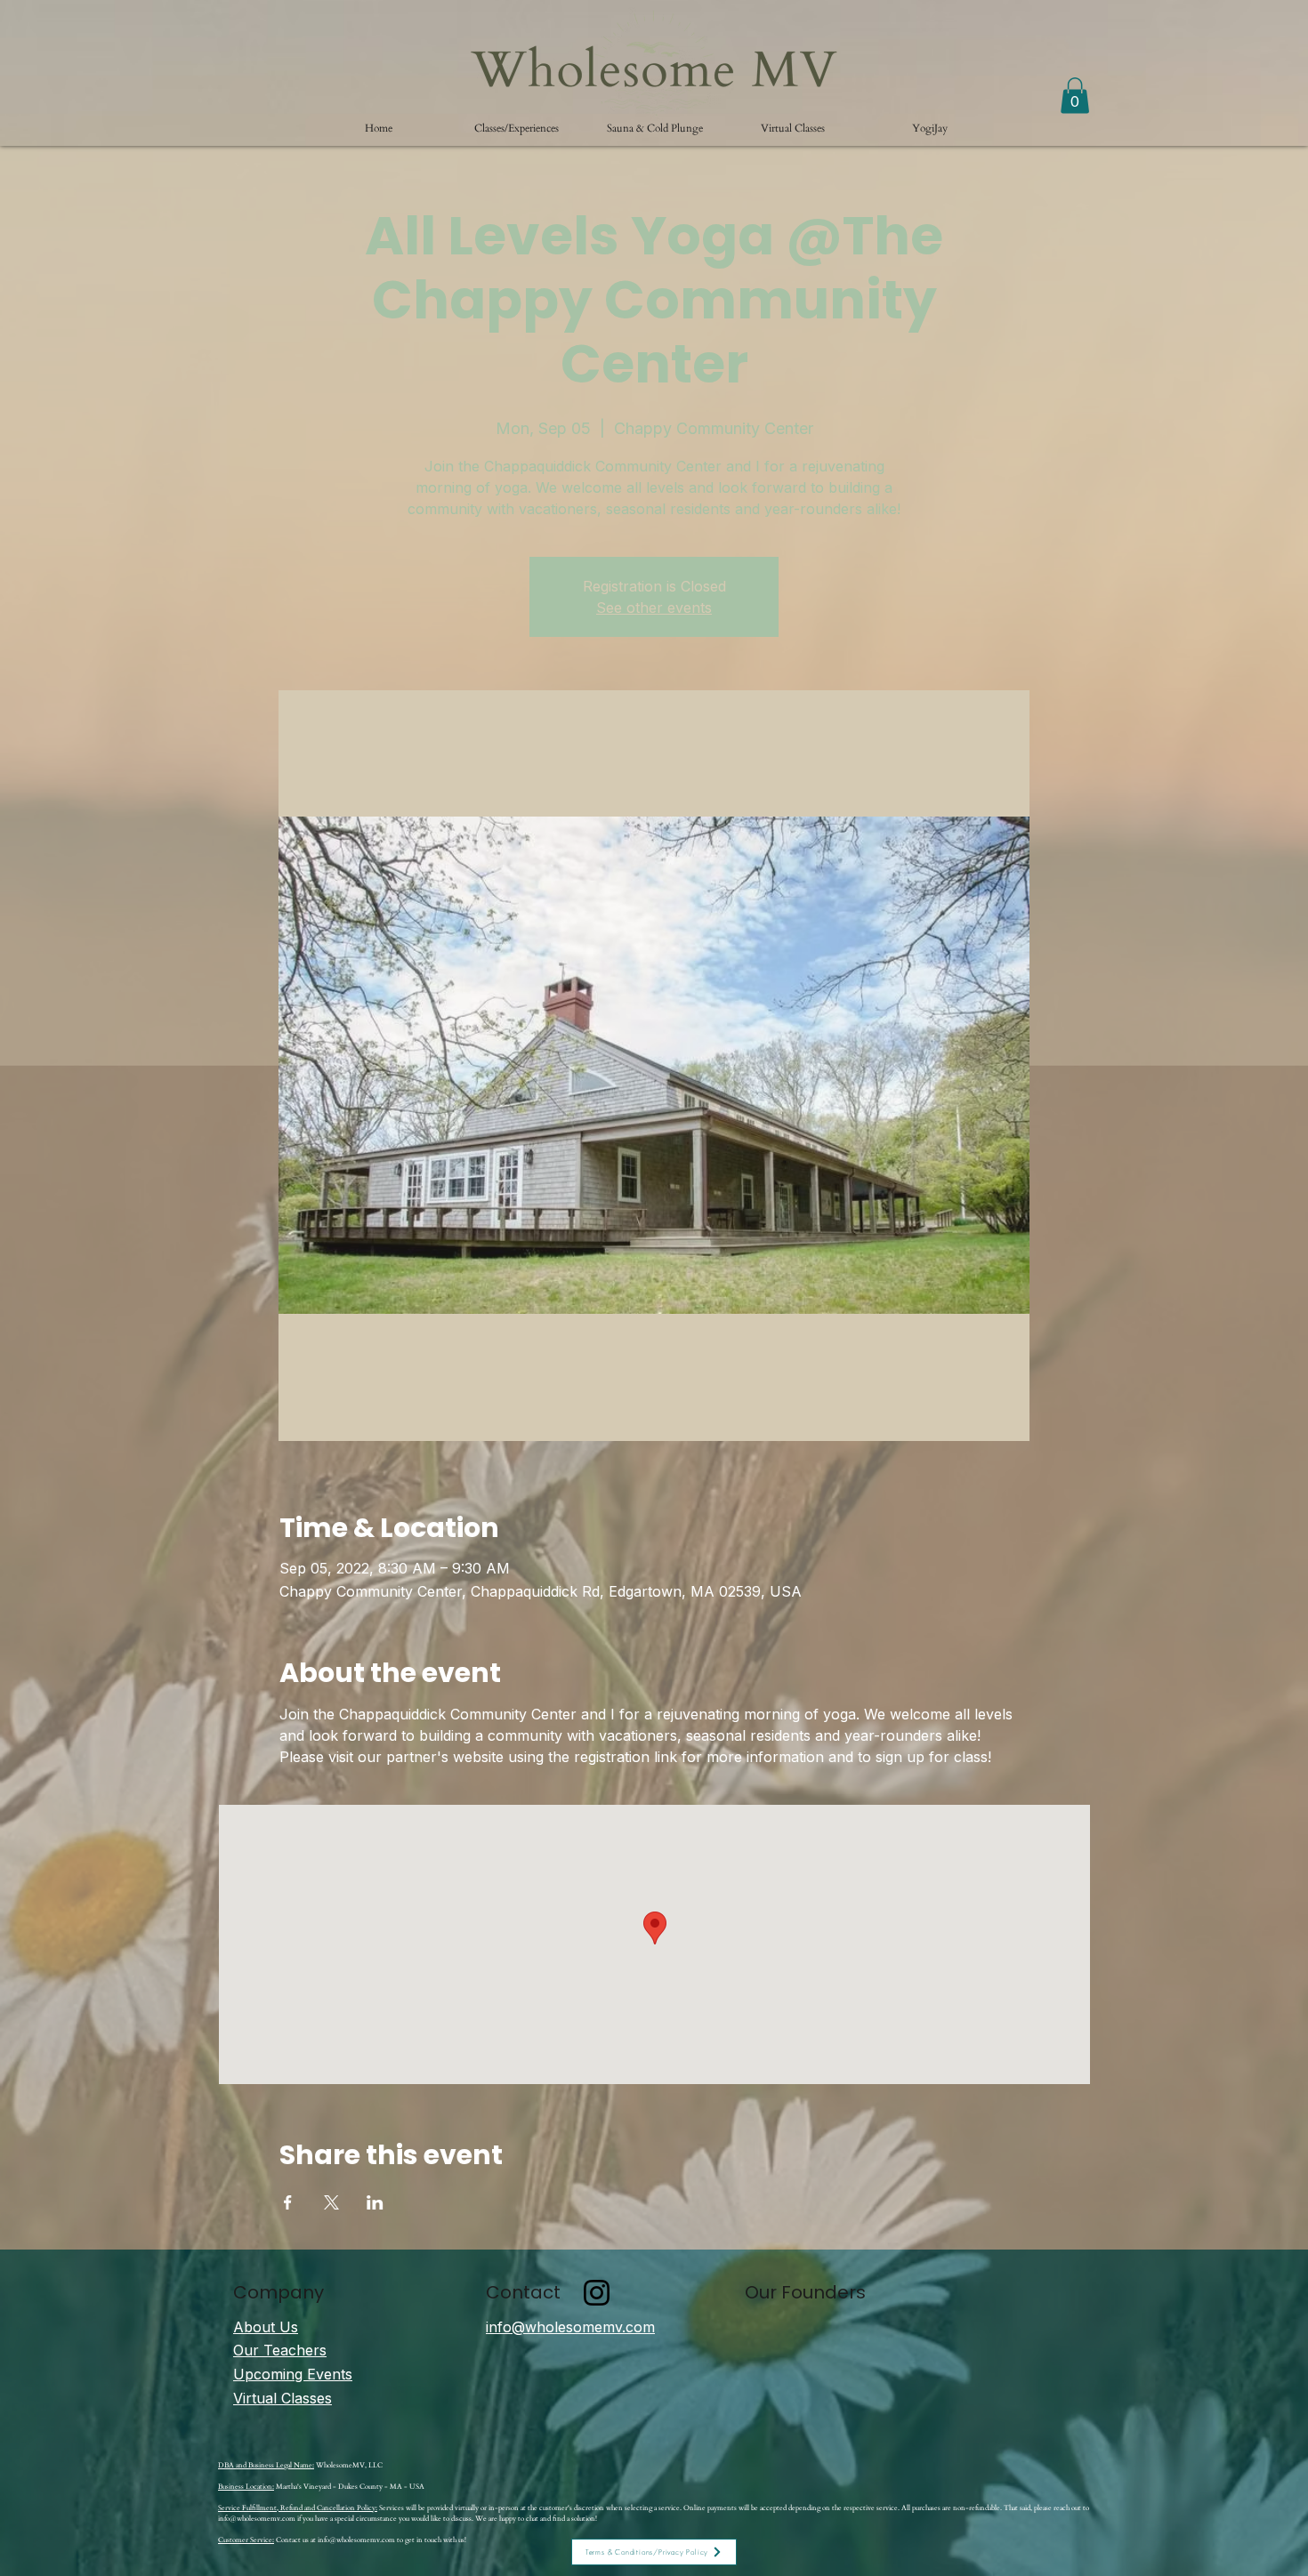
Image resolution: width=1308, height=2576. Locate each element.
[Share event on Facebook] (288, 2202)
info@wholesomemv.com (257, 2519)
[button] (517, 128)
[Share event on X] (331, 2202)
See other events (654, 608)
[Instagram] (597, 2293)
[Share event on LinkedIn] (375, 2202)
